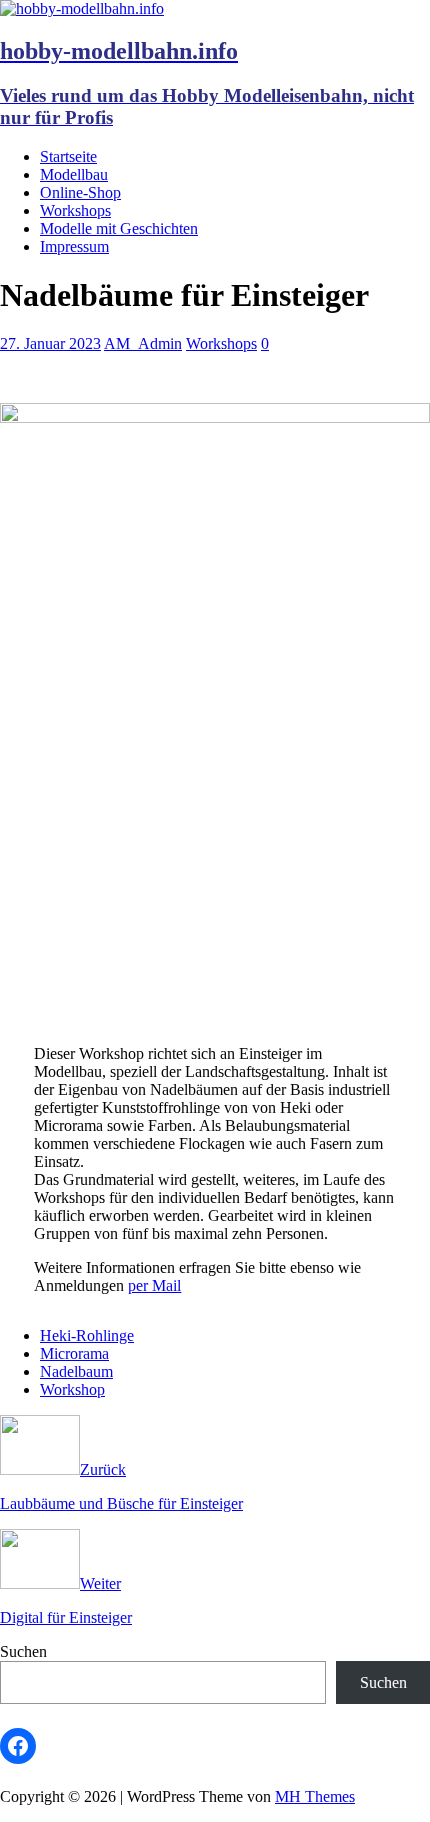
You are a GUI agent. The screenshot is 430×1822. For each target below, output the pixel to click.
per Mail (154, 1285)
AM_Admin (143, 343)
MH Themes (315, 1796)
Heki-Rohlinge (87, 1335)
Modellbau (74, 174)
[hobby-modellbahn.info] (82, 8)
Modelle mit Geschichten (119, 228)
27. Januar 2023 (50, 343)
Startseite (68, 156)
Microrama (74, 1353)
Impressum (74, 246)
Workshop (72, 1389)
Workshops (75, 210)
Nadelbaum (76, 1371)
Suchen (23, 1651)
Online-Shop (80, 192)
